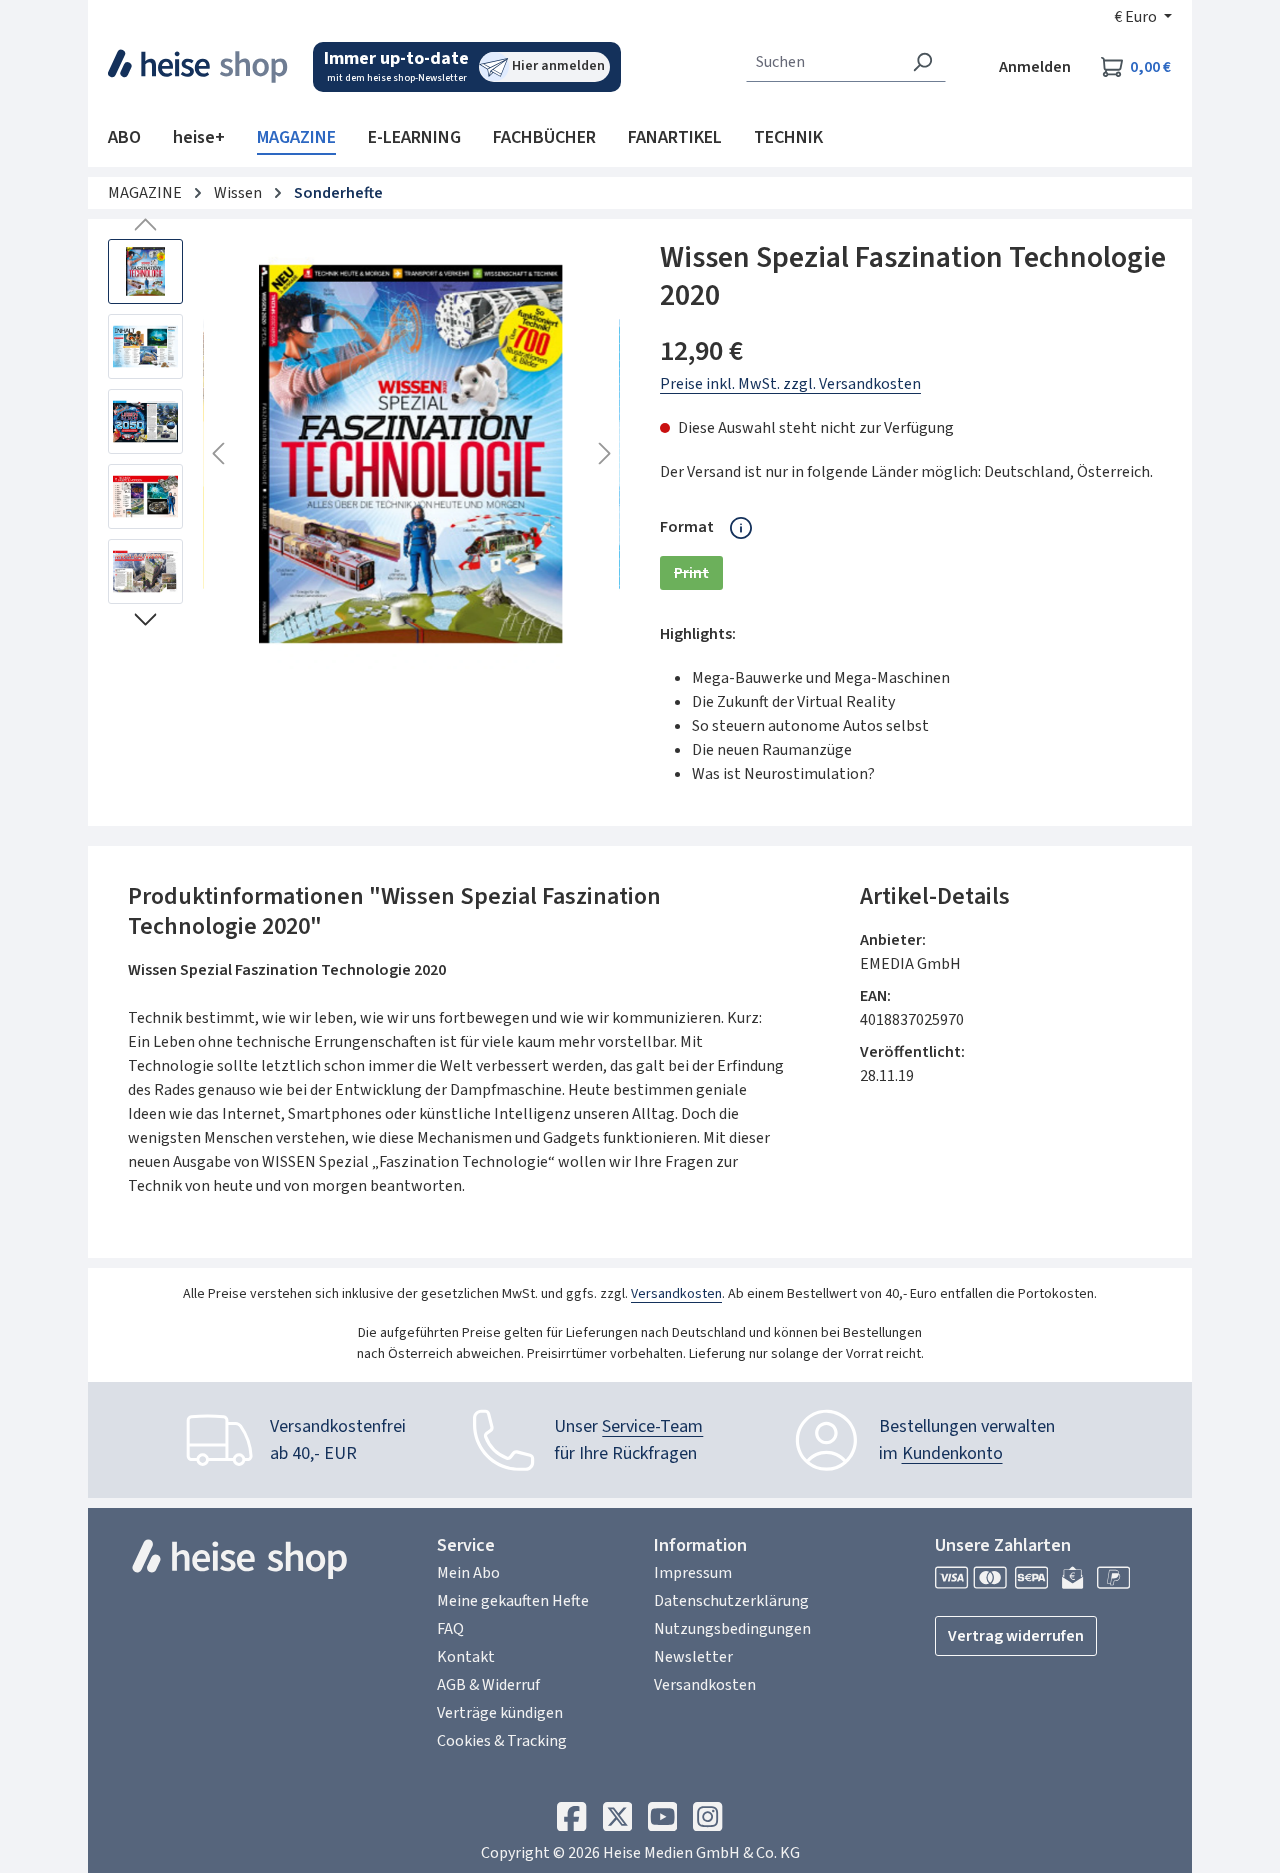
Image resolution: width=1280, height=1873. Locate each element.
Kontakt (466, 1657)
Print (698, 576)
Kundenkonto (952, 1453)
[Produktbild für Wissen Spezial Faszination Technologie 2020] (411, 454)
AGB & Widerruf (488, 1685)
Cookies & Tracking (502, 1741)
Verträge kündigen (500, 1713)
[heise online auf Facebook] (571, 1822)
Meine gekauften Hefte (513, 1601)
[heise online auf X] (617, 1822)
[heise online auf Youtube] (662, 1822)
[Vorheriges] (218, 454)
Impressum (693, 1573)
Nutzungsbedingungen (732, 1629)
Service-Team (652, 1426)
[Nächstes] (605, 454)
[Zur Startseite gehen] (198, 66)
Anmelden (1035, 67)
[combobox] (823, 62)
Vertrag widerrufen (1016, 1636)
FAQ (450, 1629)
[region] (364, 454)
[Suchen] (922, 62)
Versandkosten (676, 1294)
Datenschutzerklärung (731, 1601)
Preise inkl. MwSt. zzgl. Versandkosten (790, 384)
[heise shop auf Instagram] (707, 1822)
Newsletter (693, 1657)
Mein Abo (468, 1573)
